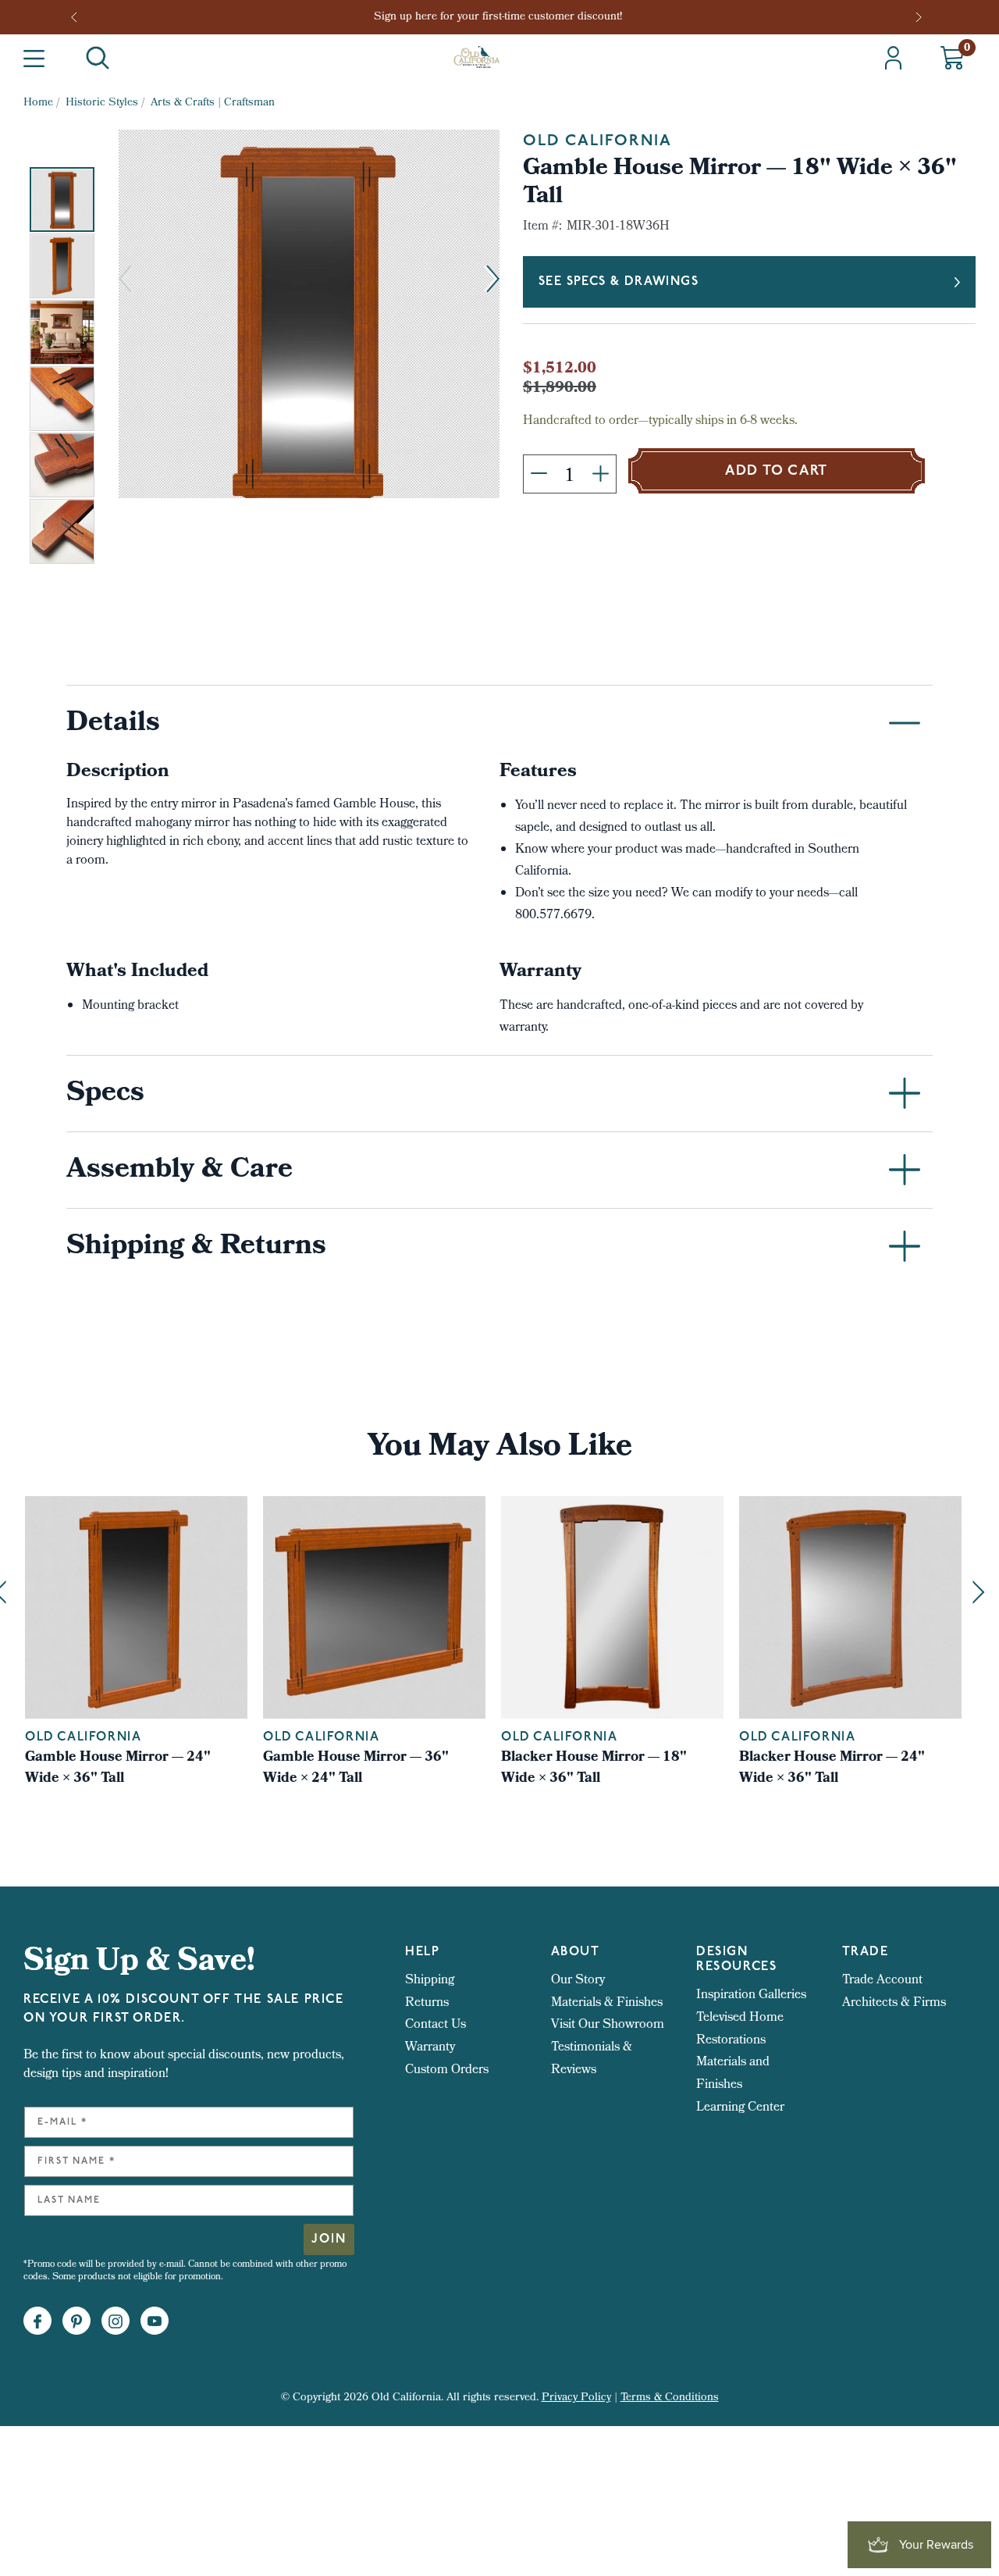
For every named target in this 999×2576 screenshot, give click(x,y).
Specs (105, 1095)
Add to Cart (777, 472)
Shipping (430, 1981)
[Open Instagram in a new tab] (116, 2321)
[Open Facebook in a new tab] (37, 2321)
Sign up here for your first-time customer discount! (499, 18)
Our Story (578, 1981)
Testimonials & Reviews (592, 2059)
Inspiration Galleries (751, 1995)
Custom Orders (447, 2070)
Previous (79, 17)
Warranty (430, 2048)
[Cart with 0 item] (952, 58)
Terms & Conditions (670, 2398)
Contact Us (436, 2025)
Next (920, 17)
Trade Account (882, 1981)
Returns (427, 2003)
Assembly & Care (180, 1171)
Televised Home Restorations (740, 2029)
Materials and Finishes (733, 2074)
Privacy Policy (576, 2398)
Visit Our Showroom (608, 2025)
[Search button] (98, 58)
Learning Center (740, 2108)
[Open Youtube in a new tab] (155, 2321)
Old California (597, 141)
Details (113, 725)
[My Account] (893, 58)
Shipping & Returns (196, 1248)
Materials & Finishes (607, 2003)
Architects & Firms (894, 2003)
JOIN (329, 2239)
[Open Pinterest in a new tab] (76, 2321)
